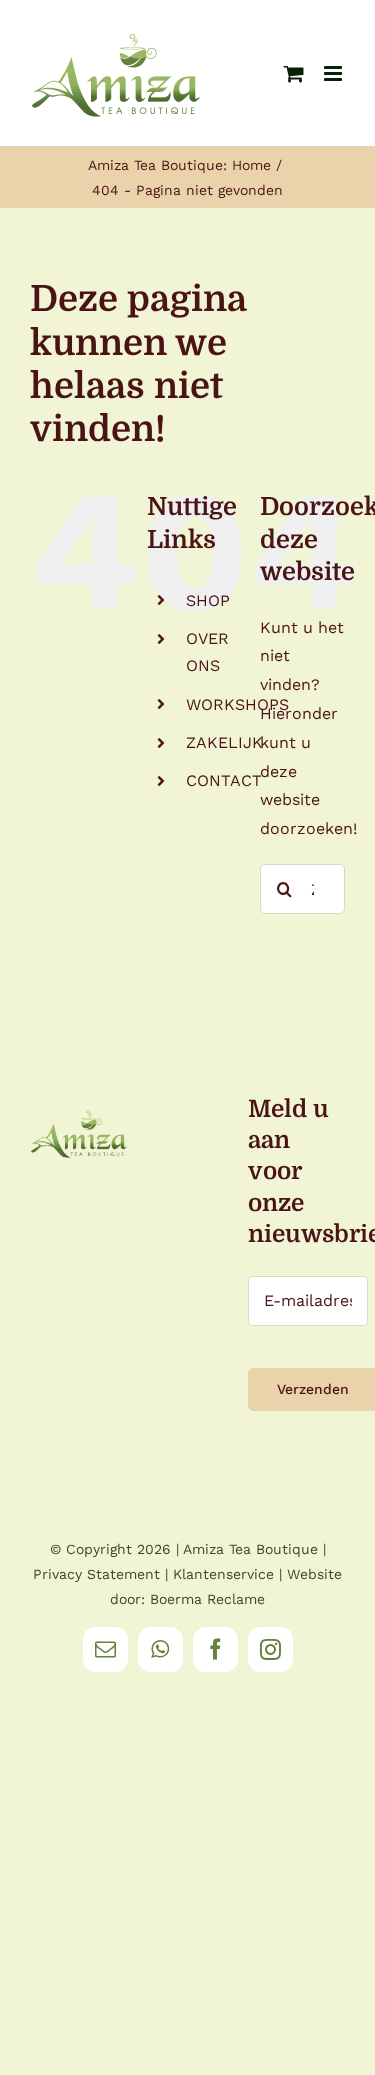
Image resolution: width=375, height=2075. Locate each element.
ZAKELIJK (224, 742)
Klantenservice (223, 1574)
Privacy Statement (96, 1574)
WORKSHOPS (237, 704)
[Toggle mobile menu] (334, 73)
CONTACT (224, 780)
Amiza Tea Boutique (250, 1549)
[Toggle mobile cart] (294, 73)
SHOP (208, 600)
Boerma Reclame (207, 1599)
